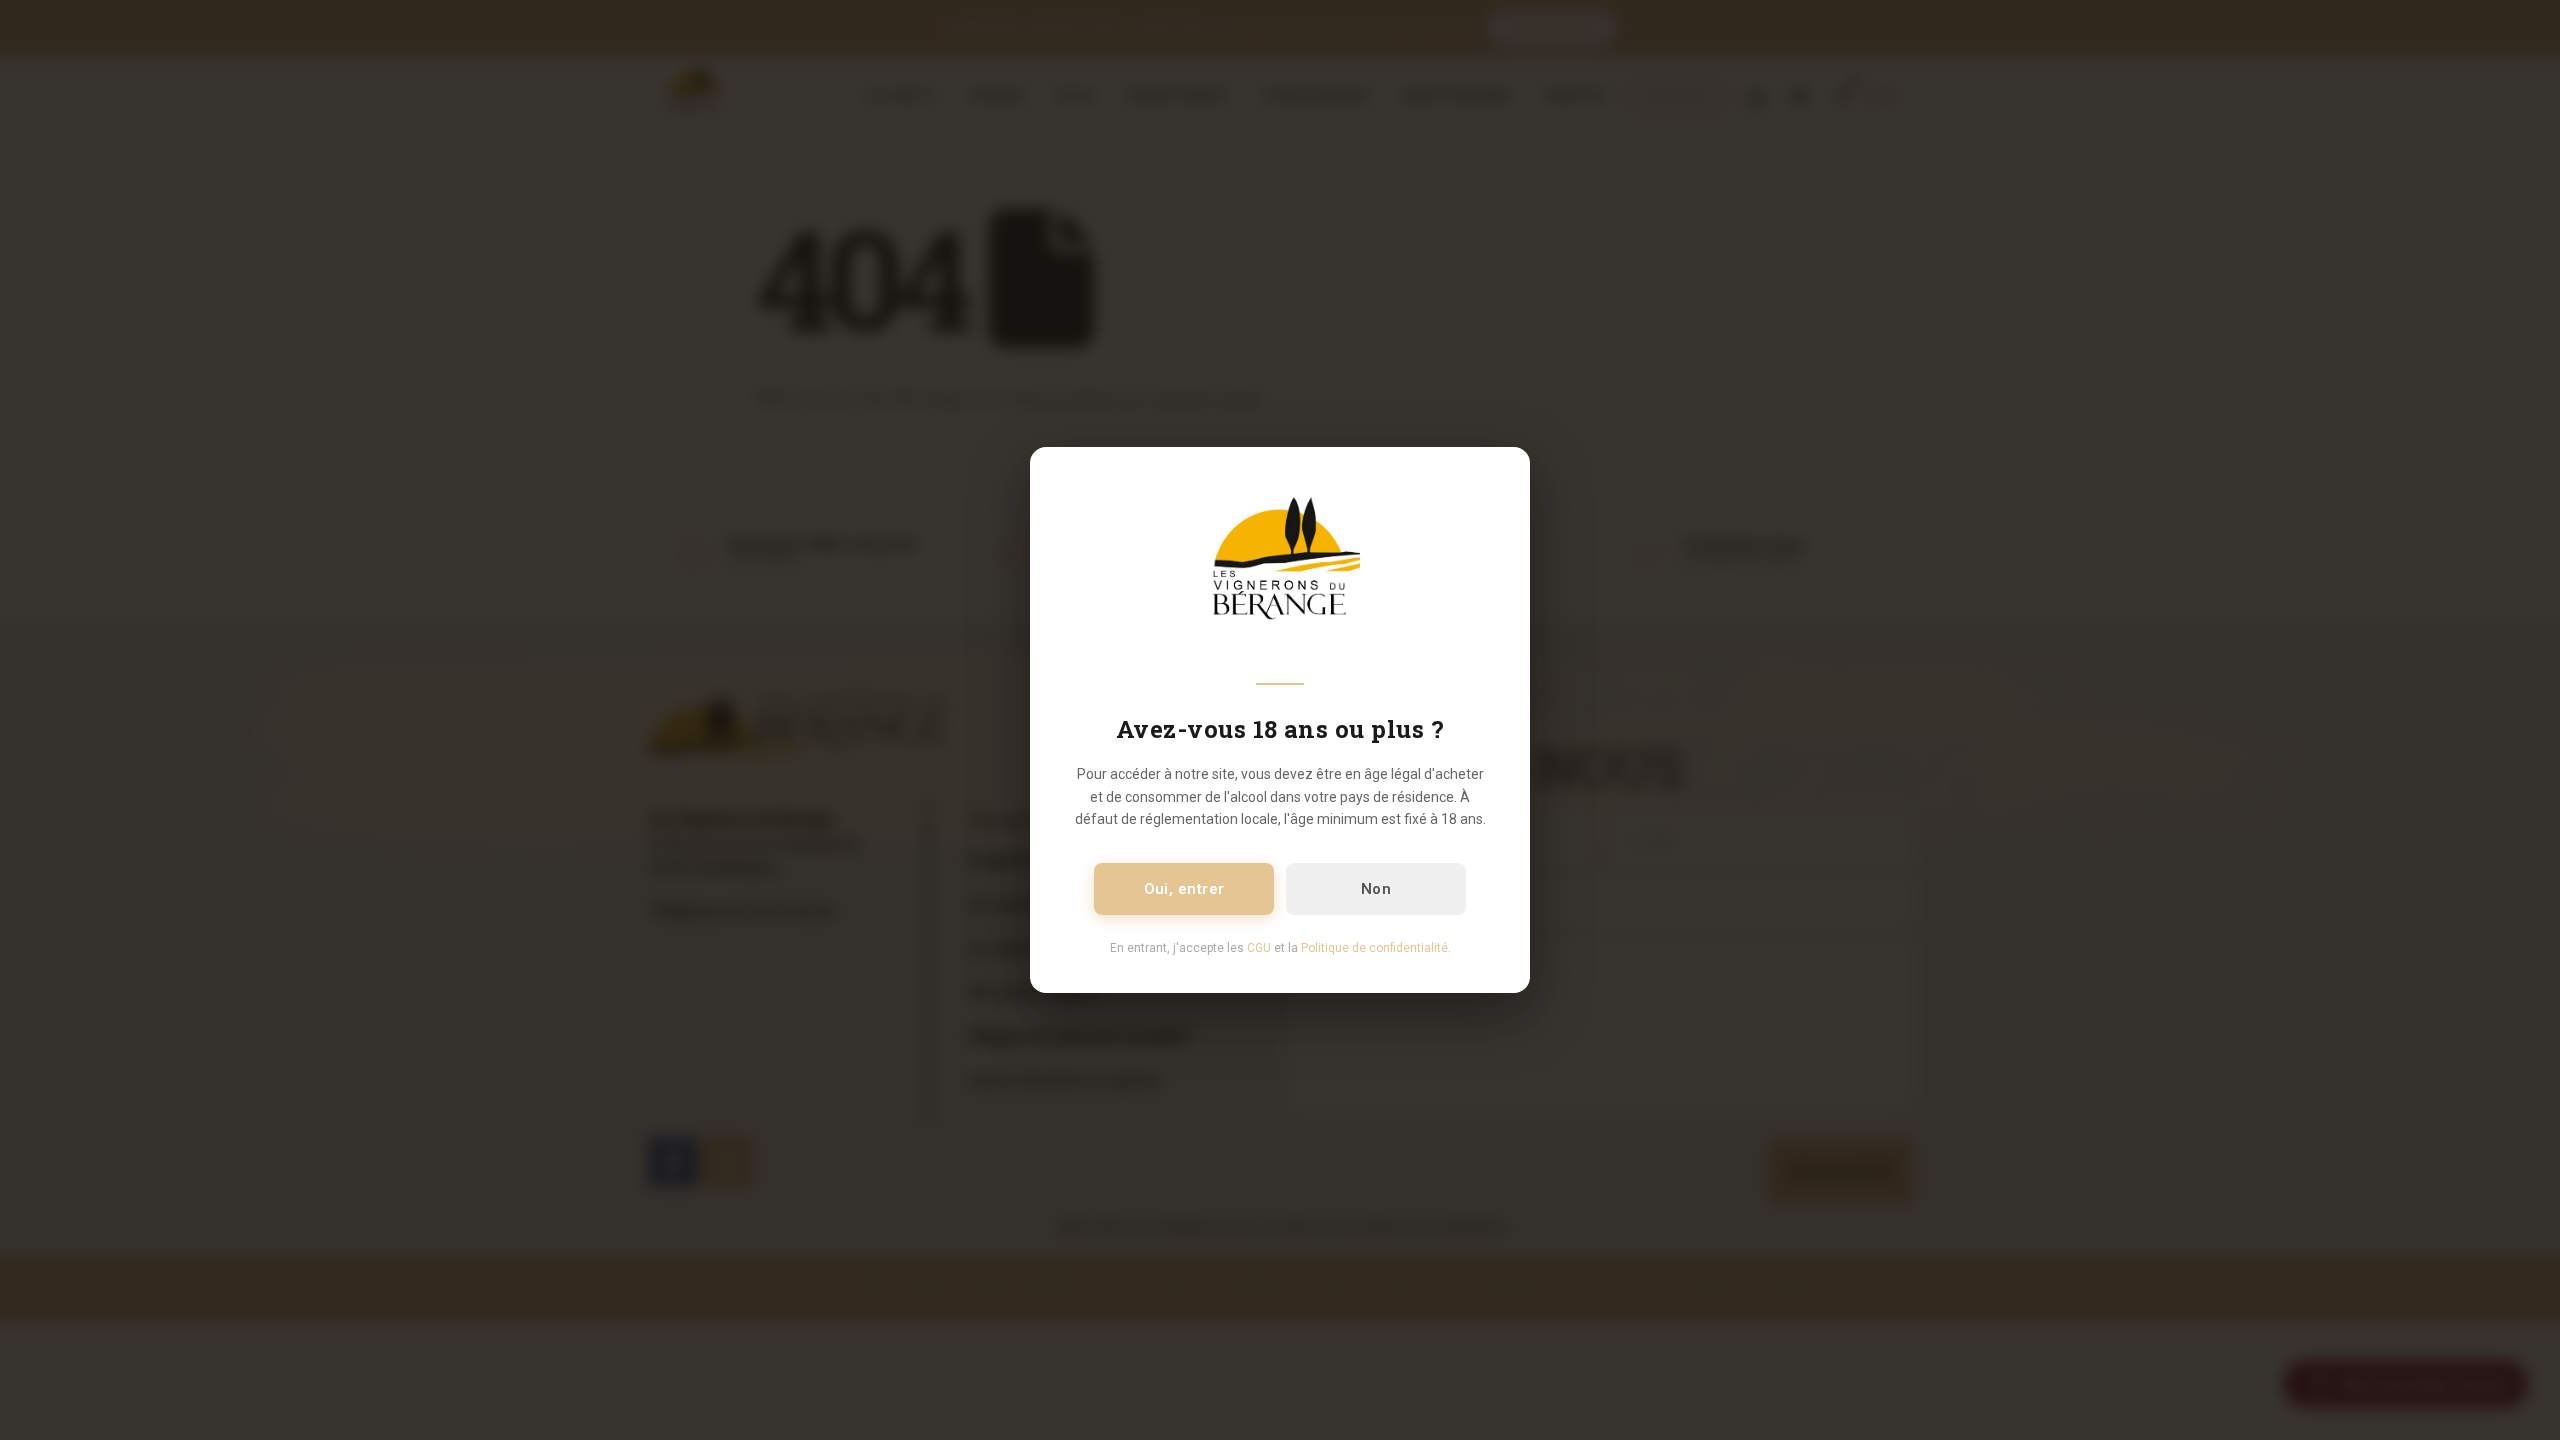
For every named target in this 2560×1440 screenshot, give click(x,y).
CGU (1259, 948)
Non (1376, 889)
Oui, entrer (1184, 889)
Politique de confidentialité (1374, 948)
